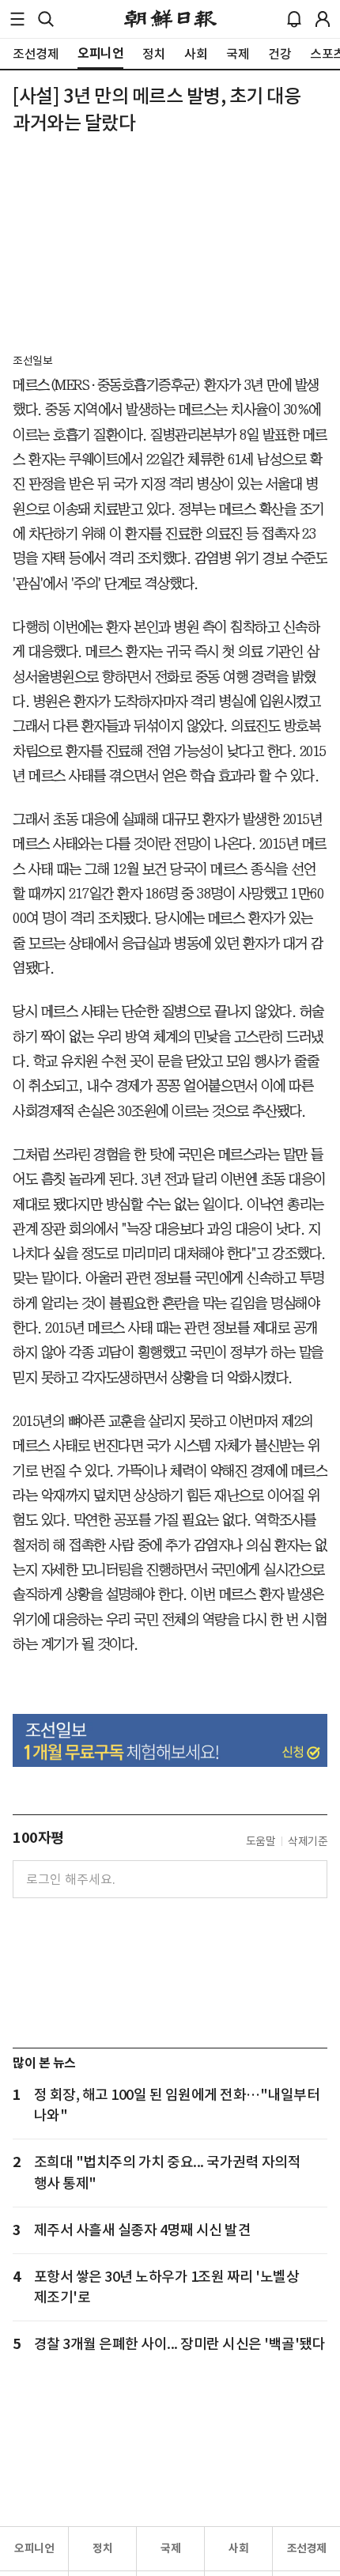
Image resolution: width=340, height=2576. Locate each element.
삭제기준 (308, 1841)
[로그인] (323, 19)
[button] (17, 19)
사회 (238, 2548)
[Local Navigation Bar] (17, 19)
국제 (170, 2548)
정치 (102, 2548)
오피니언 (34, 2548)
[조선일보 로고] (170, 19)
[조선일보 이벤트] (170, 1740)
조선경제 (307, 2548)
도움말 (261, 1841)
